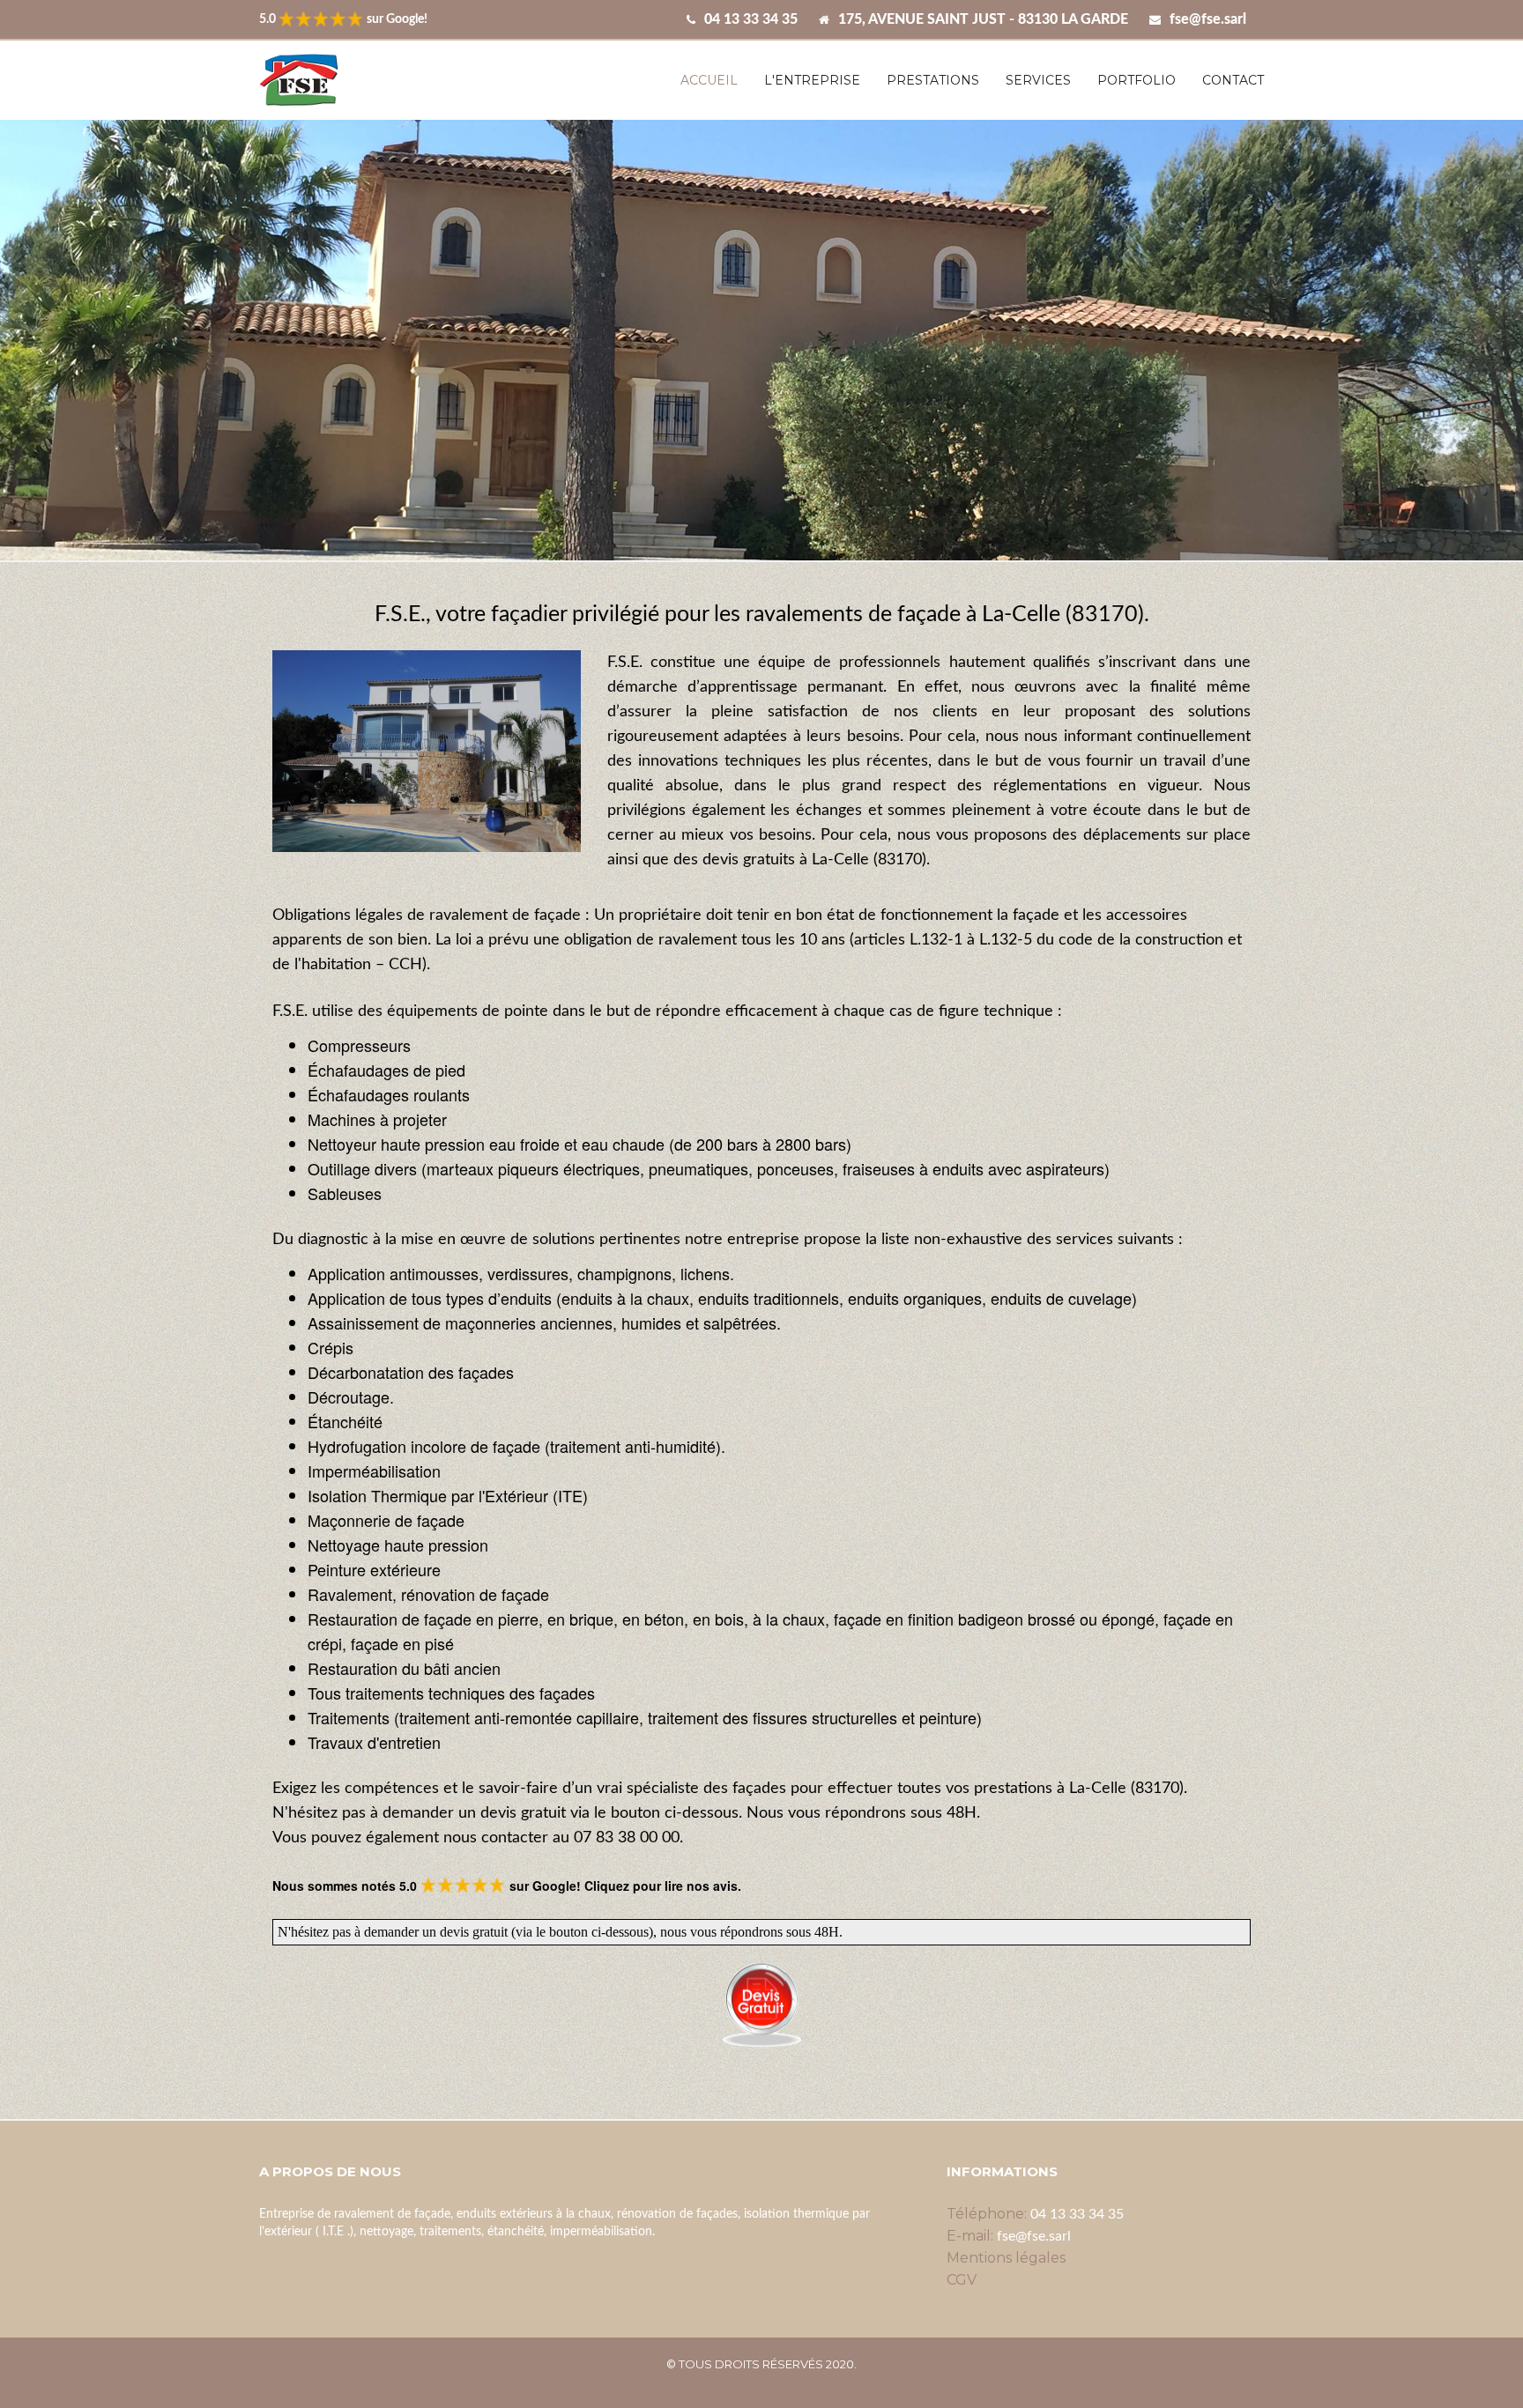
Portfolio (1137, 80)
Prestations (933, 80)
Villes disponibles (762, 2382)
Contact (1233, 80)
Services (1038, 80)
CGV (962, 2280)
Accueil (709, 80)
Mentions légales (1006, 2258)
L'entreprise (812, 80)
